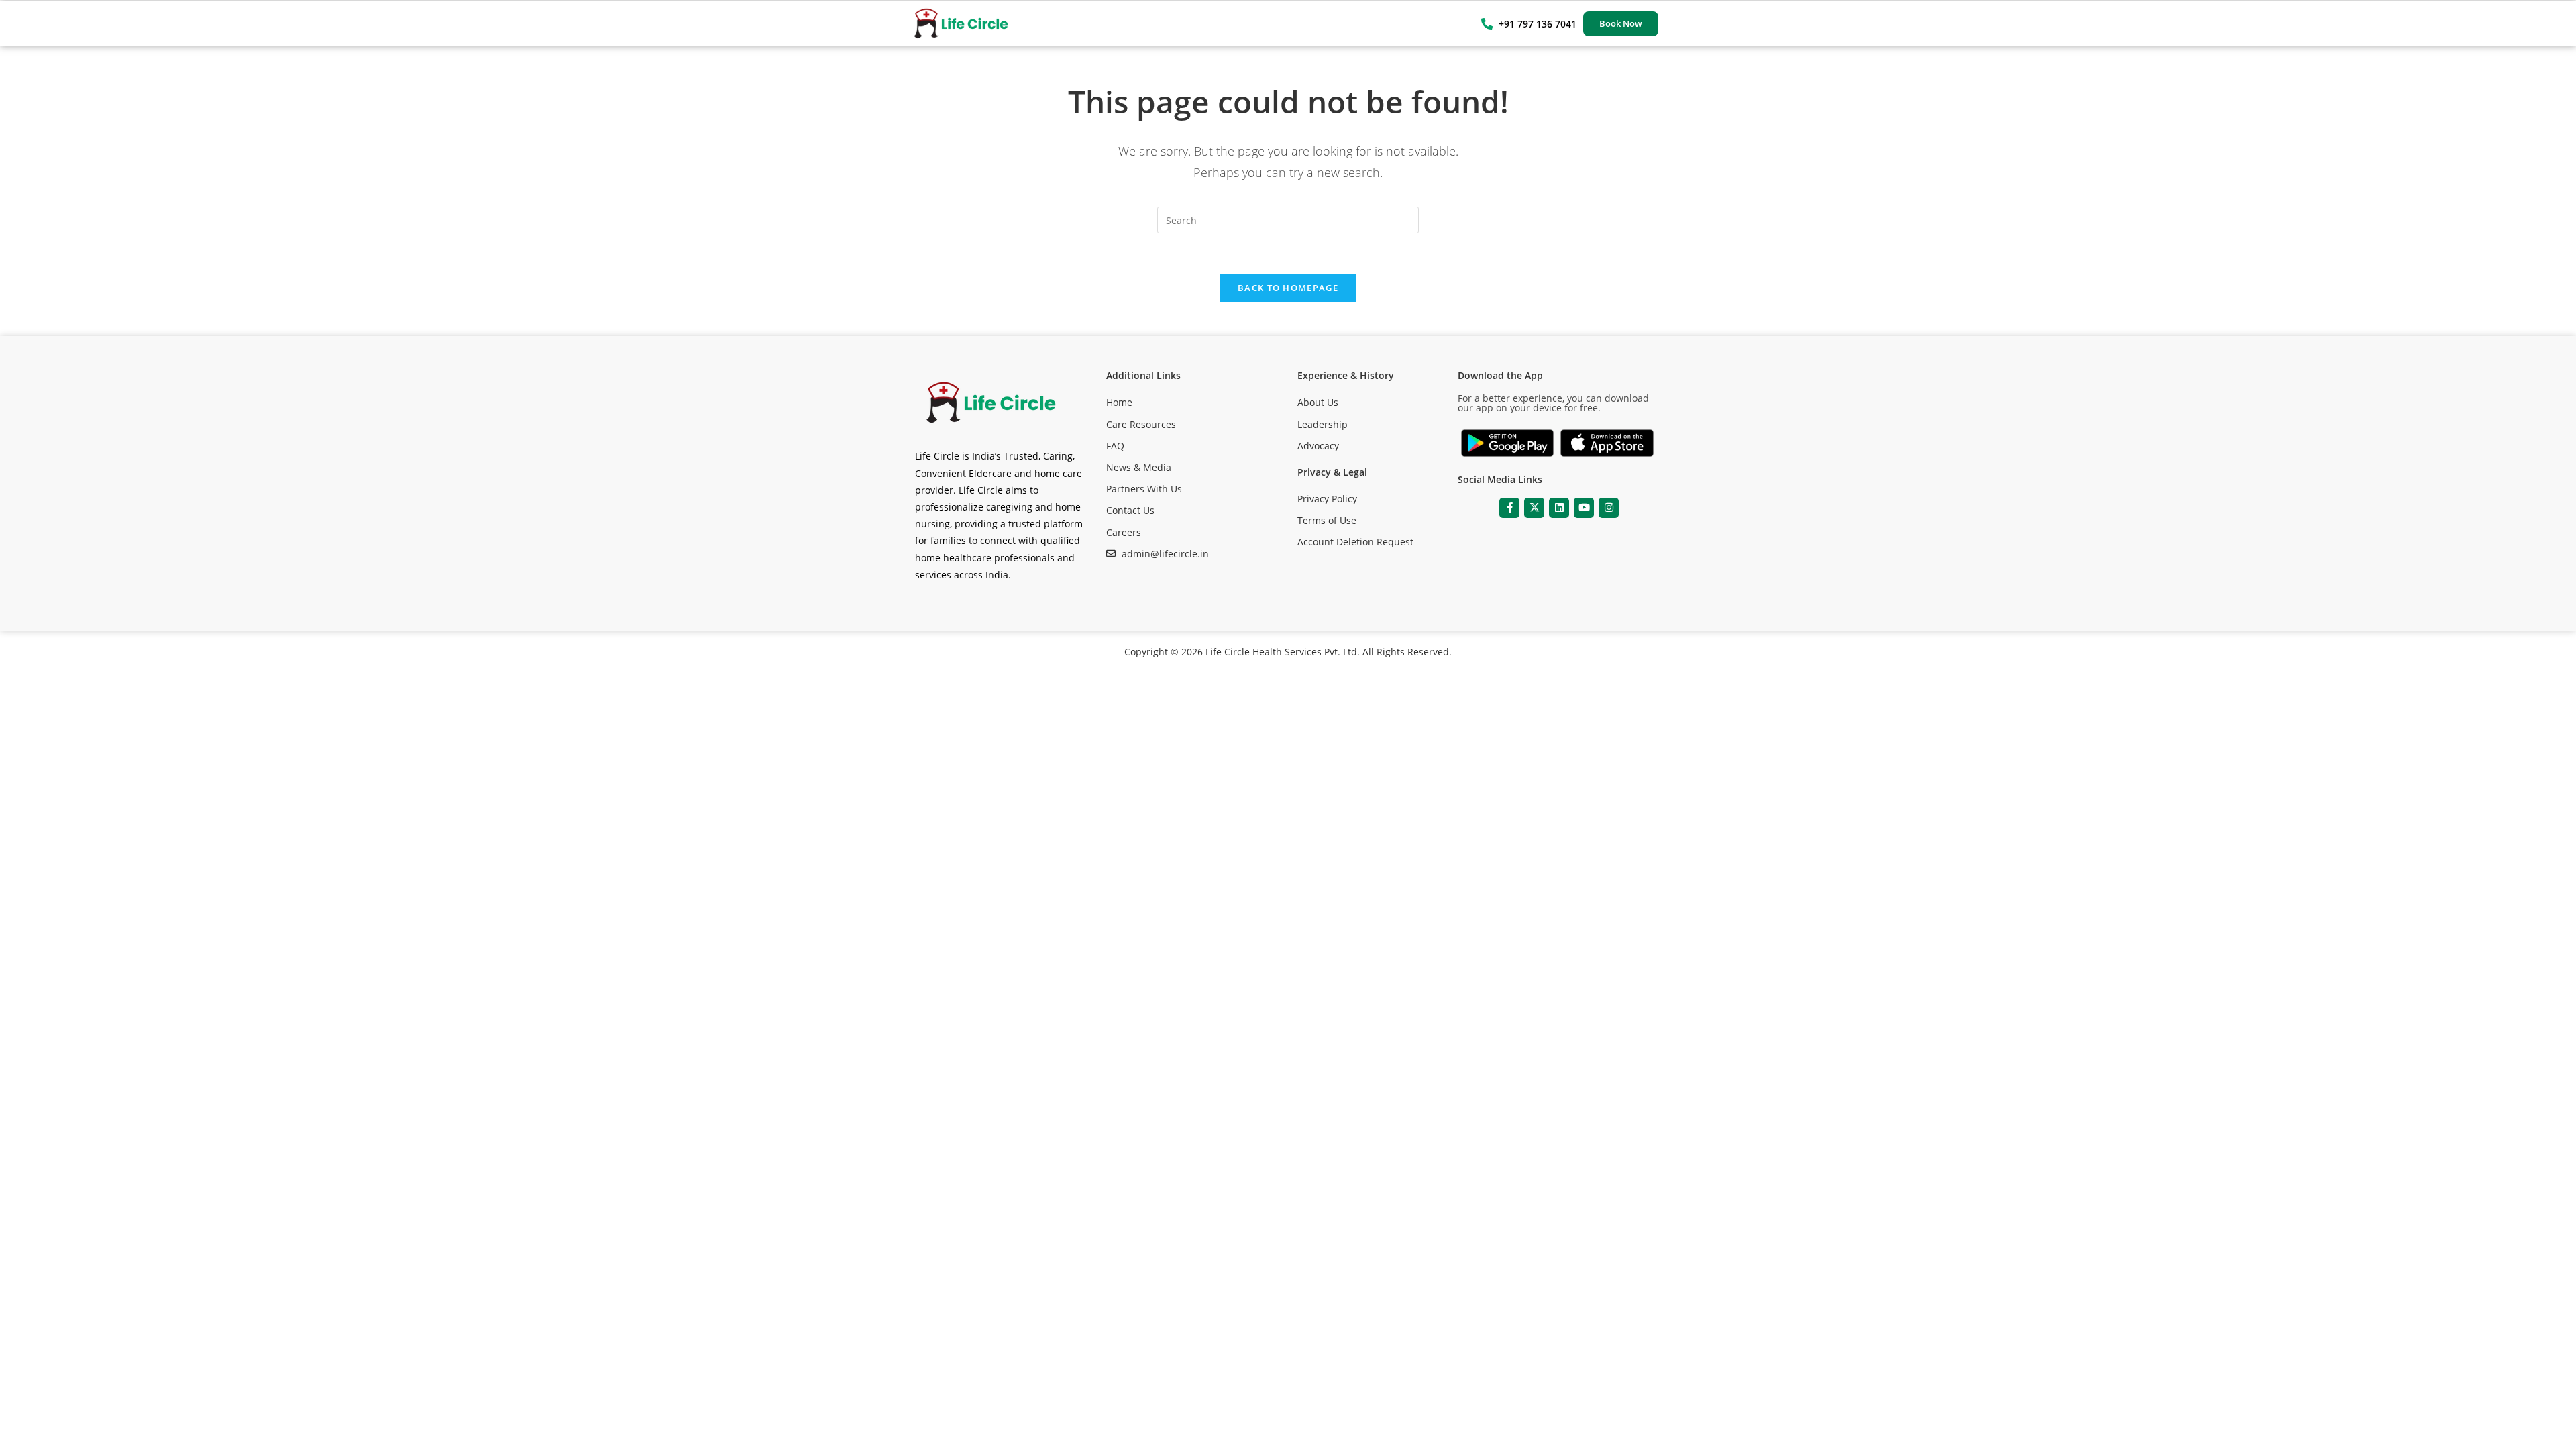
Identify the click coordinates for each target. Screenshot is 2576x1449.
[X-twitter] (1534, 508)
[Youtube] (1584, 508)
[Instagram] (1609, 508)
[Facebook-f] (1509, 508)
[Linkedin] (1559, 508)
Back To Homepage (1288, 288)
